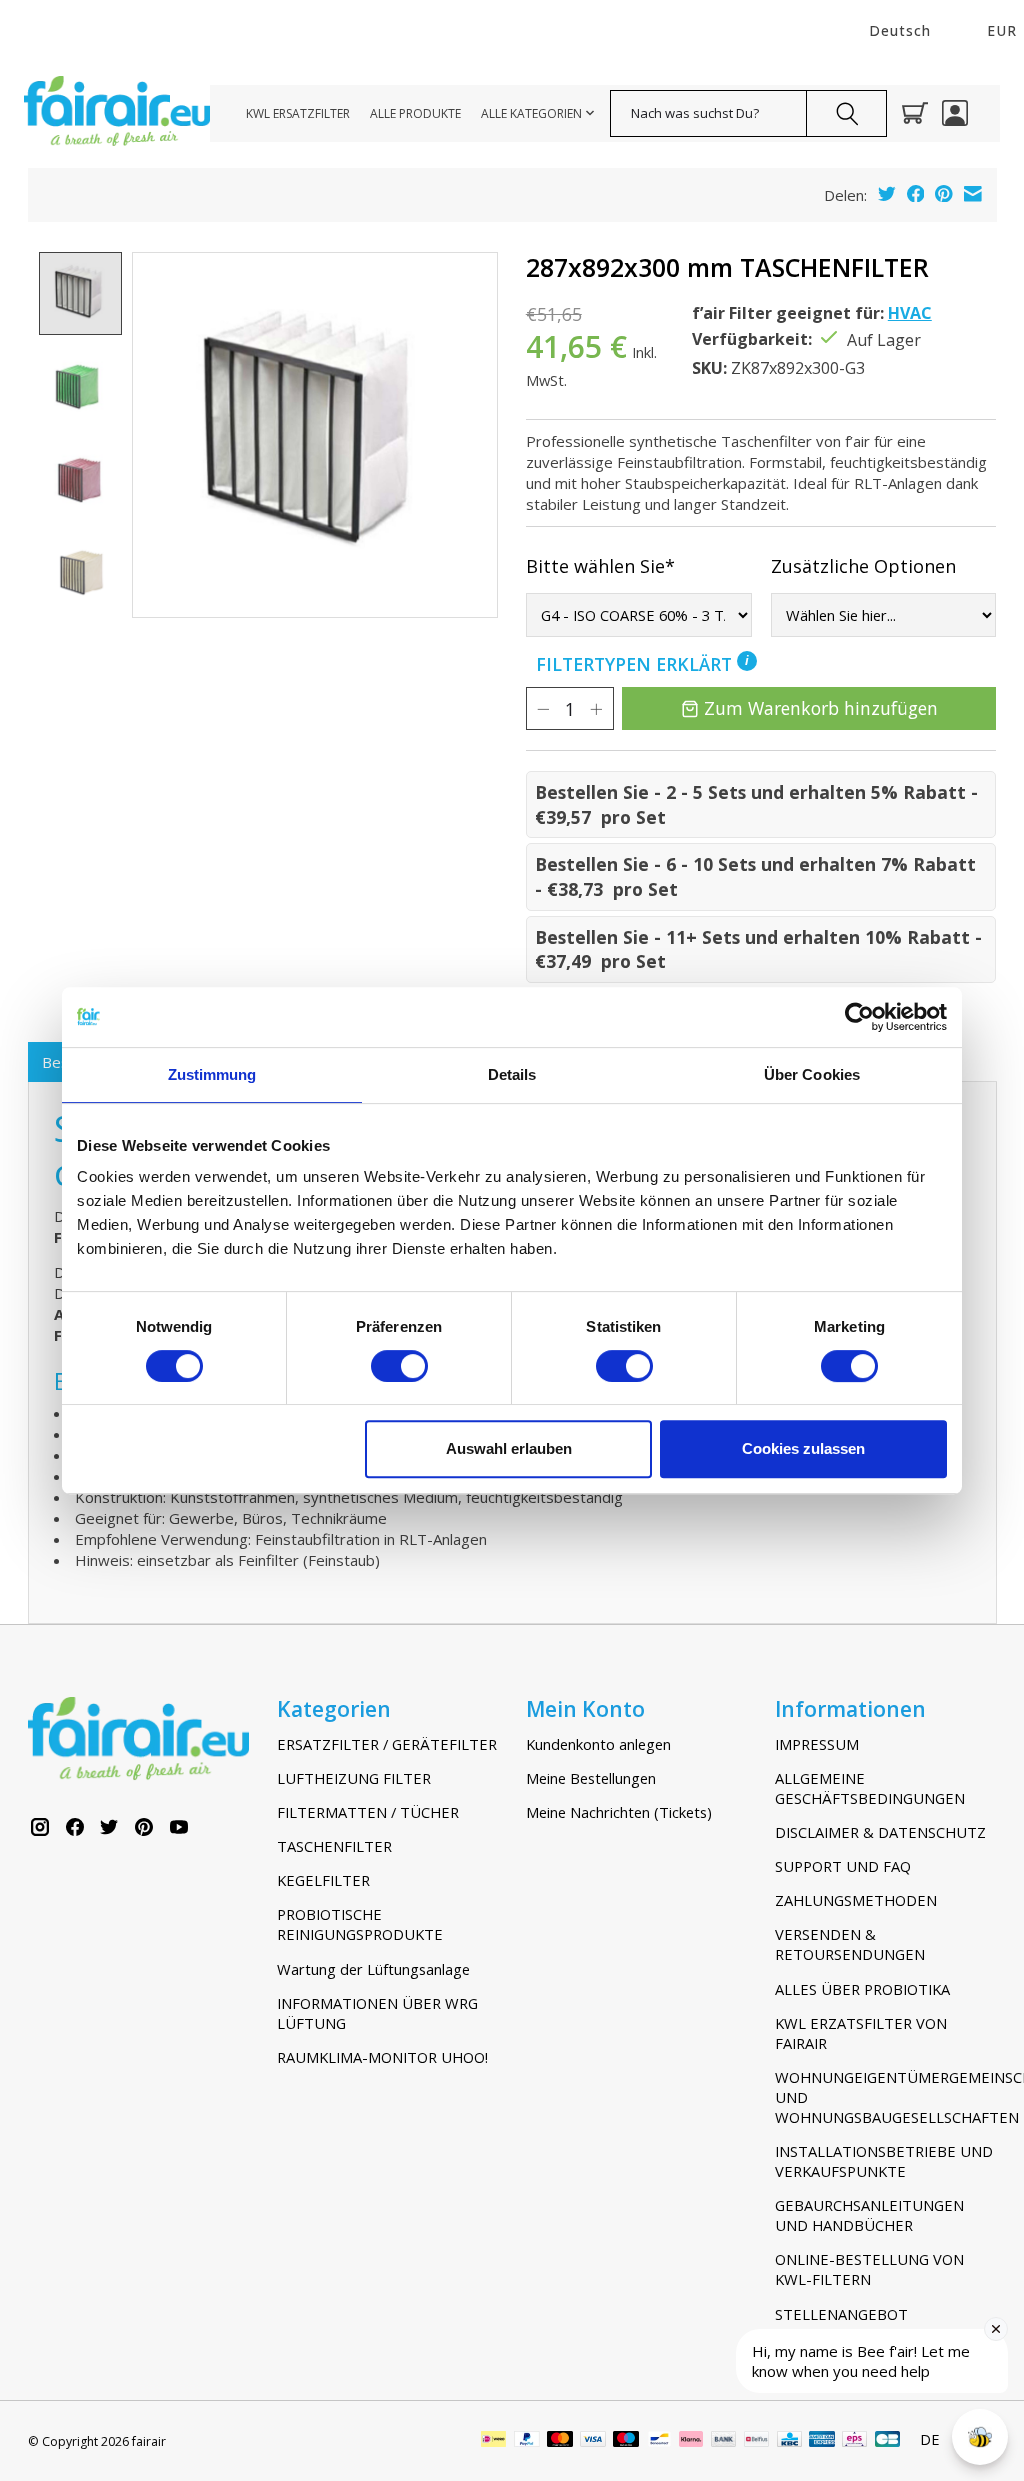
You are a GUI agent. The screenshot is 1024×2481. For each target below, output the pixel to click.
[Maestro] (626, 2441)
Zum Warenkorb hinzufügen (821, 708)
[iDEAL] (493, 2441)
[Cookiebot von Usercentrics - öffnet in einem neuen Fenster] (859, 1017)
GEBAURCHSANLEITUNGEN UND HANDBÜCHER (869, 2215)
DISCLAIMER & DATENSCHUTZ (880, 1832)
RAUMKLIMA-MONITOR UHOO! (382, 2057)
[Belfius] (756, 2441)
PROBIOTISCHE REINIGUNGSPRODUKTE (360, 1924)
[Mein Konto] (955, 113)
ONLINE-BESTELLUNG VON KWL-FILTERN (869, 2269)
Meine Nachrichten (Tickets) (619, 1812)
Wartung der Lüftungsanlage (373, 1969)
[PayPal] (527, 2441)
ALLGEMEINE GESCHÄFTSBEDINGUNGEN (870, 1788)
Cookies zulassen (803, 1448)
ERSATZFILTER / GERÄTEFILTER (387, 1744)
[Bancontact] (659, 2441)
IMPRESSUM (817, 1744)
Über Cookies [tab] (812, 1074)
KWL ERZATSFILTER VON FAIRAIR (861, 2033)
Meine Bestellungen (591, 1778)
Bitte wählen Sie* (600, 566)
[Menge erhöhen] (596, 709)
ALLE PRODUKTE (415, 113)
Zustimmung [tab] (212, 1074)
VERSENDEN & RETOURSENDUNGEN (850, 1944)
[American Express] (822, 2441)
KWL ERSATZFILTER (298, 113)
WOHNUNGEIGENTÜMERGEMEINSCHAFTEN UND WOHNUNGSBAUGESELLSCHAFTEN (886, 2097)
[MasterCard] (560, 2441)
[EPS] (854, 2441)
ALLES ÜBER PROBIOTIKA (862, 1989)
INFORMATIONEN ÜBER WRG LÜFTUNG (377, 2013)
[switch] (399, 1366)
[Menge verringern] (543, 709)
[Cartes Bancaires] (887, 2441)
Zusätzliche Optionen (863, 566)
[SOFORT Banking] (691, 2441)
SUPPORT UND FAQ (843, 1866)
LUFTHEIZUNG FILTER (354, 1778)
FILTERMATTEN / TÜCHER (368, 1812)
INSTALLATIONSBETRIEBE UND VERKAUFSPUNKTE (884, 2161)
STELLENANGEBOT (841, 2314)
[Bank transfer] (724, 2441)
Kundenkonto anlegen (598, 1744)
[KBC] (789, 2441)
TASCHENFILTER (334, 1846)
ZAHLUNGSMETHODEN (856, 1900)
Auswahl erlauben (509, 1448)
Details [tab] (512, 1074)
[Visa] (593, 2441)
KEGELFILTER (323, 1880)
